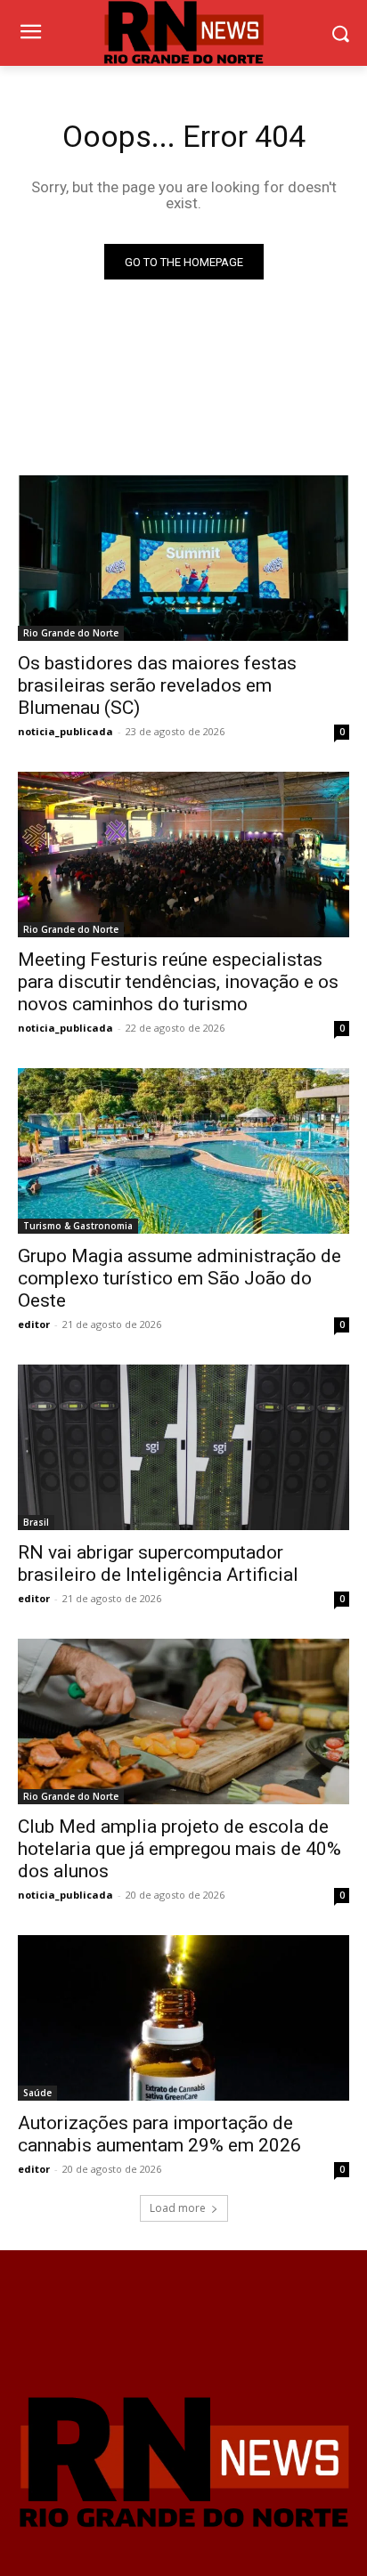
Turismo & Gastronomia (78, 1226)
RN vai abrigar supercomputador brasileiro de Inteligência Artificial (158, 1563)
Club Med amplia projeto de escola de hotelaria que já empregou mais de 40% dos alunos (179, 1849)
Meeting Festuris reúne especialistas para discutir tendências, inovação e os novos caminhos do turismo (178, 982)
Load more (178, 2208)
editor (34, 1324)
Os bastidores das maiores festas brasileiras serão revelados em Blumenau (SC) (157, 685)
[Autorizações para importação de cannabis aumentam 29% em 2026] (183, 2018)
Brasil (36, 1522)
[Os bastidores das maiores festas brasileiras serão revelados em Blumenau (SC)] (183, 558)
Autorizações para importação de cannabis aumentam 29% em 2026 (159, 2134)
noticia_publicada (65, 731)
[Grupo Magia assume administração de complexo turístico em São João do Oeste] (183, 1151)
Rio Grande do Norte (71, 633)
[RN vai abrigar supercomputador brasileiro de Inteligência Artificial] (183, 1447)
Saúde (37, 2093)
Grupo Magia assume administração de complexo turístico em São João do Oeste (179, 1278)
